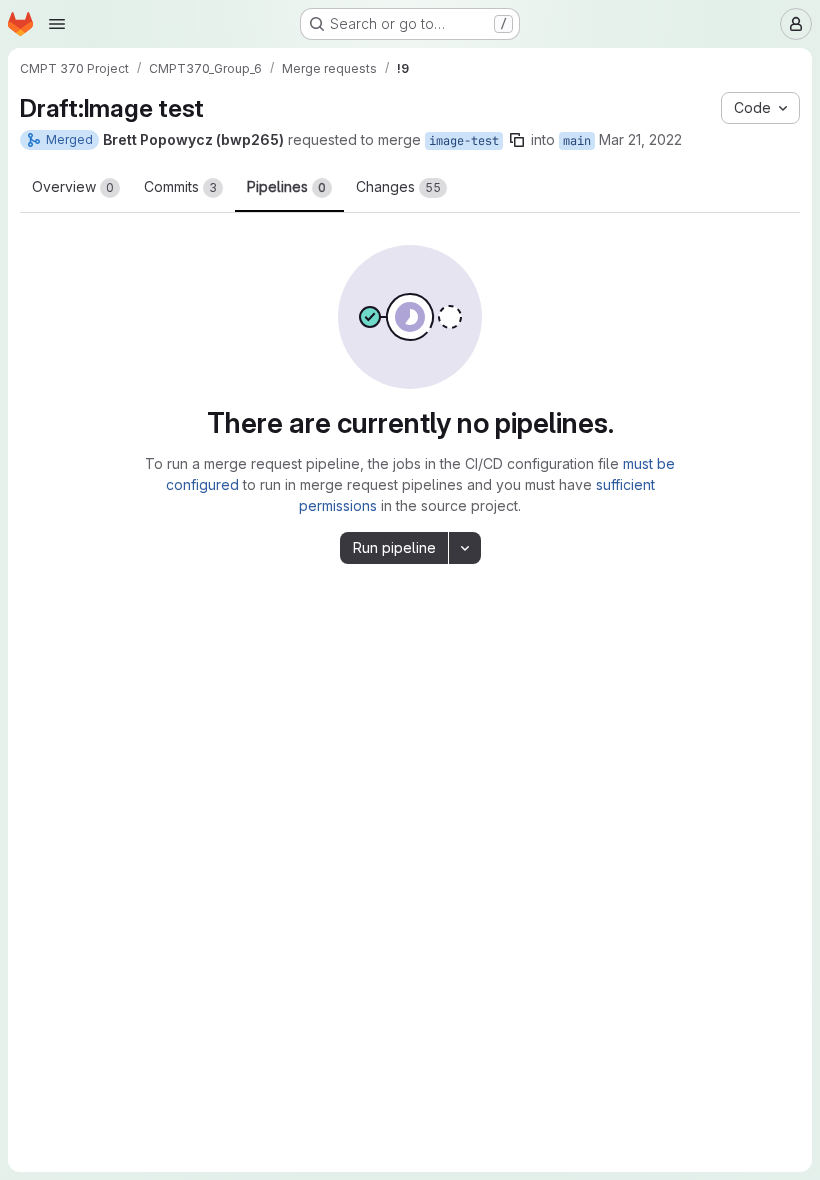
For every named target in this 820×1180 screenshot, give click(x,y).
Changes (398, 186)
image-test (464, 141)
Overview (73, 186)
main (577, 141)
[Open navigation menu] (57, 24)
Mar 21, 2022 (640, 139)
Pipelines (286, 186)
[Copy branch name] (517, 140)
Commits (180, 186)
